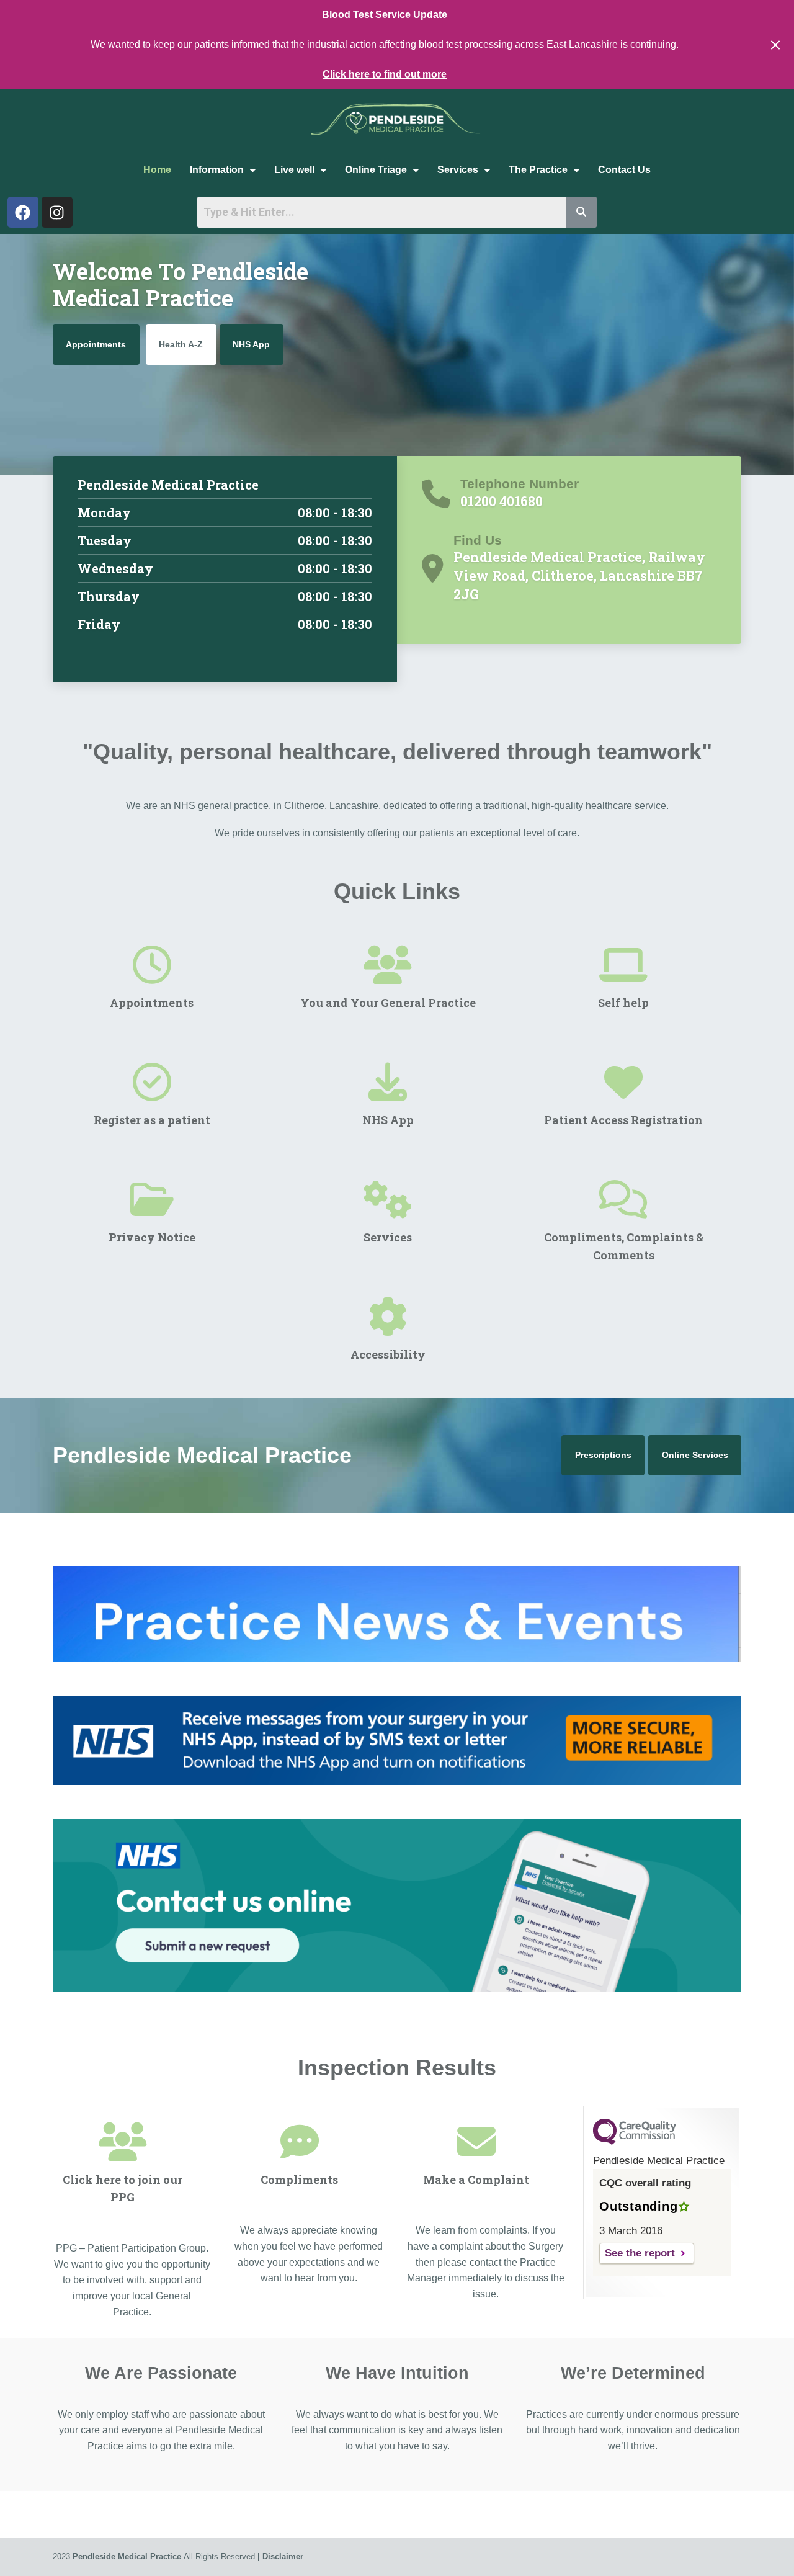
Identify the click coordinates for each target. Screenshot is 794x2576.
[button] (223, 170)
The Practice (538, 170)
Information (217, 170)
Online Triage (376, 170)
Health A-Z (181, 344)
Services (458, 170)
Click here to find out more (385, 74)
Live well (294, 170)
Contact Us (624, 170)
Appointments (96, 344)
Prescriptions (603, 1455)
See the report (640, 2253)
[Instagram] (57, 212)
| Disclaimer (280, 2556)
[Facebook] (23, 212)
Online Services (695, 1455)
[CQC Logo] (635, 2142)
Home (157, 170)
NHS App (251, 344)
